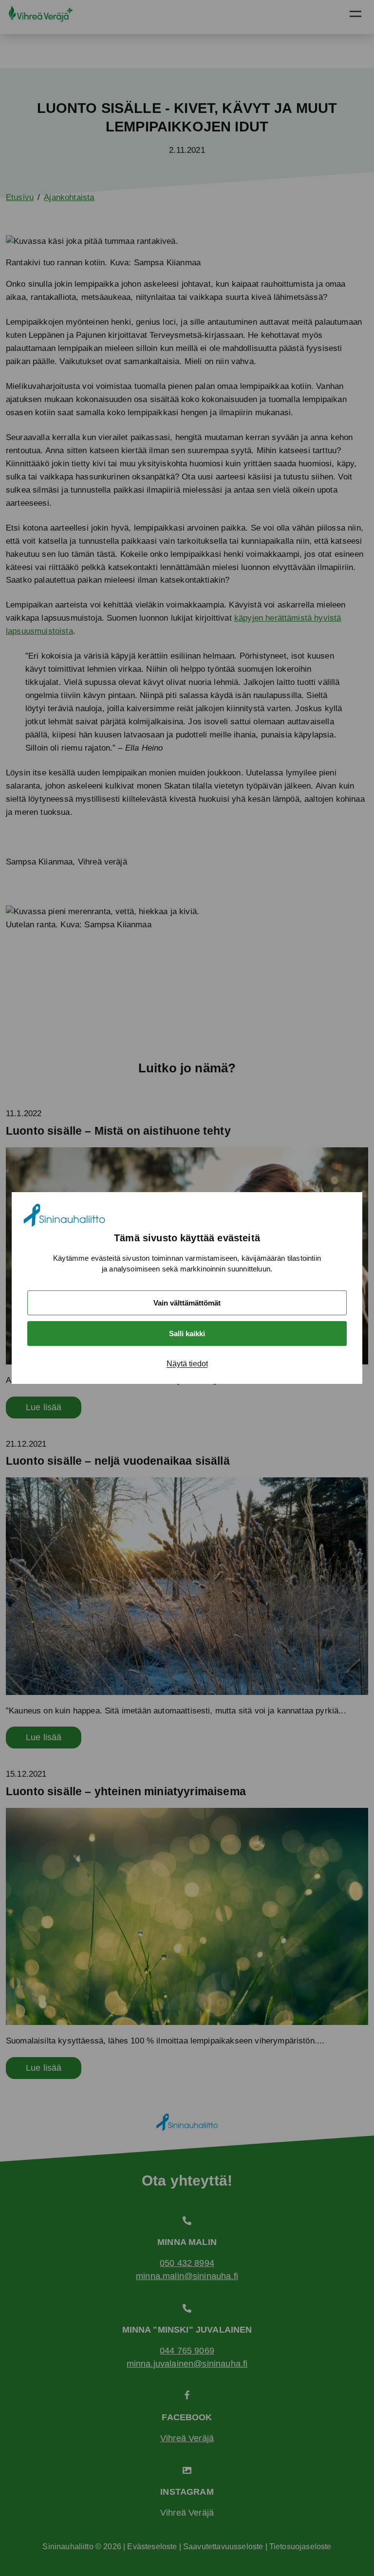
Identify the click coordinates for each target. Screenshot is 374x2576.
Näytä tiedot (187, 1364)
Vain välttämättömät (187, 1303)
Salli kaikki (187, 1334)
